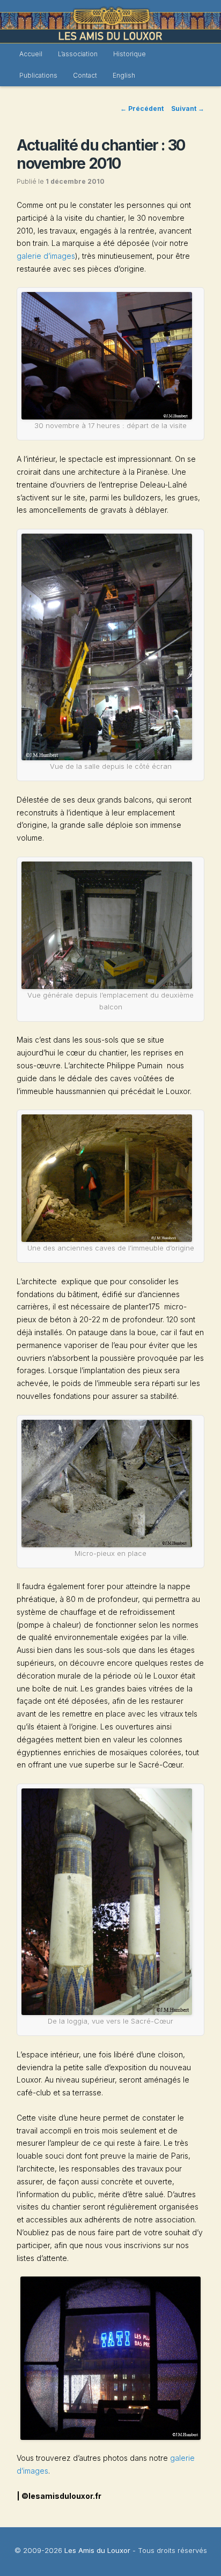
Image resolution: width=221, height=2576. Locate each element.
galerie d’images (46, 256)
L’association (78, 54)
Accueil (31, 54)
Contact (85, 75)
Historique (130, 54)
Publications (38, 75)
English (124, 75)
